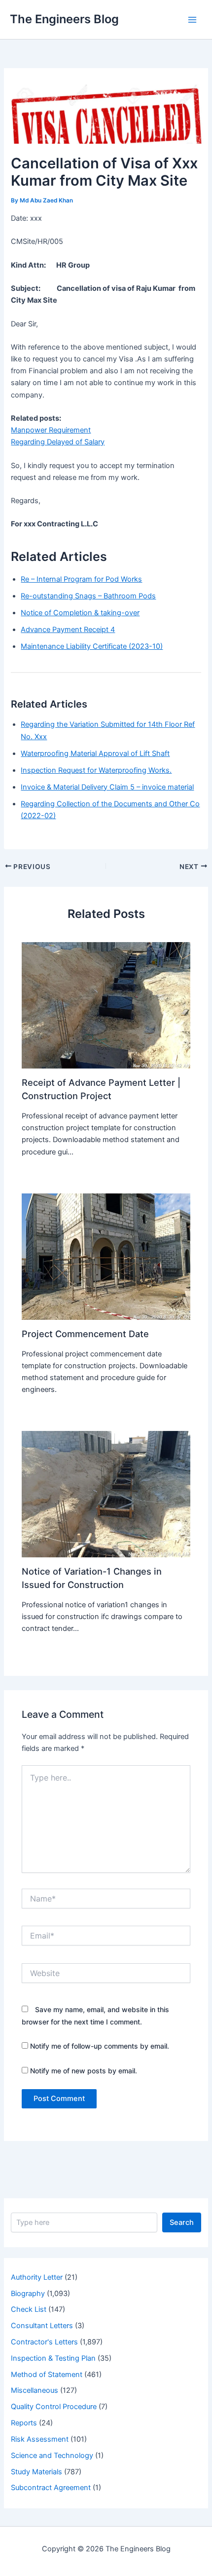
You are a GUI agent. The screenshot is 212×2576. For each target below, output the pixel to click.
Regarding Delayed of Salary (58, 442)
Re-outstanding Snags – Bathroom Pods (88, 596)
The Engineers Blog (64, 19)
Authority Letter (37, 2277)
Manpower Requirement (51, 430)
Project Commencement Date (85, 1334)
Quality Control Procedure (54, 2407)
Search (182, 2222)
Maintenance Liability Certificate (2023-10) (92, 646)
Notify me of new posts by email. (84, 2071)
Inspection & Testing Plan (53, 2358)
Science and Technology (52, 2456)
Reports (24, 2423)
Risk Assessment (40, 2439)
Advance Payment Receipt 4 (68, 630)
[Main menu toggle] (192, 19)
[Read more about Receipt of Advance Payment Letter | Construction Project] (106, 1005)
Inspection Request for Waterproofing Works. (96, 770)
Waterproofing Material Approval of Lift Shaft (95, 753)
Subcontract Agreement (51, 2488)
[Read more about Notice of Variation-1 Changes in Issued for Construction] (106, 1494)
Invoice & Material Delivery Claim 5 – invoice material (107, 787)
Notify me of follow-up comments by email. (100, 2046)
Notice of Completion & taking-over (80, 613)
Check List (29, 2309)
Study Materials (36, 2472)
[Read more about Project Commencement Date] (106, 1256)
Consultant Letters (42, 2326)
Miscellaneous (35, 2390)
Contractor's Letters (44, 2342)
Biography (28, 2294)
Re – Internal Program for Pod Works (81, 579)
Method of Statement (47, 2375)
